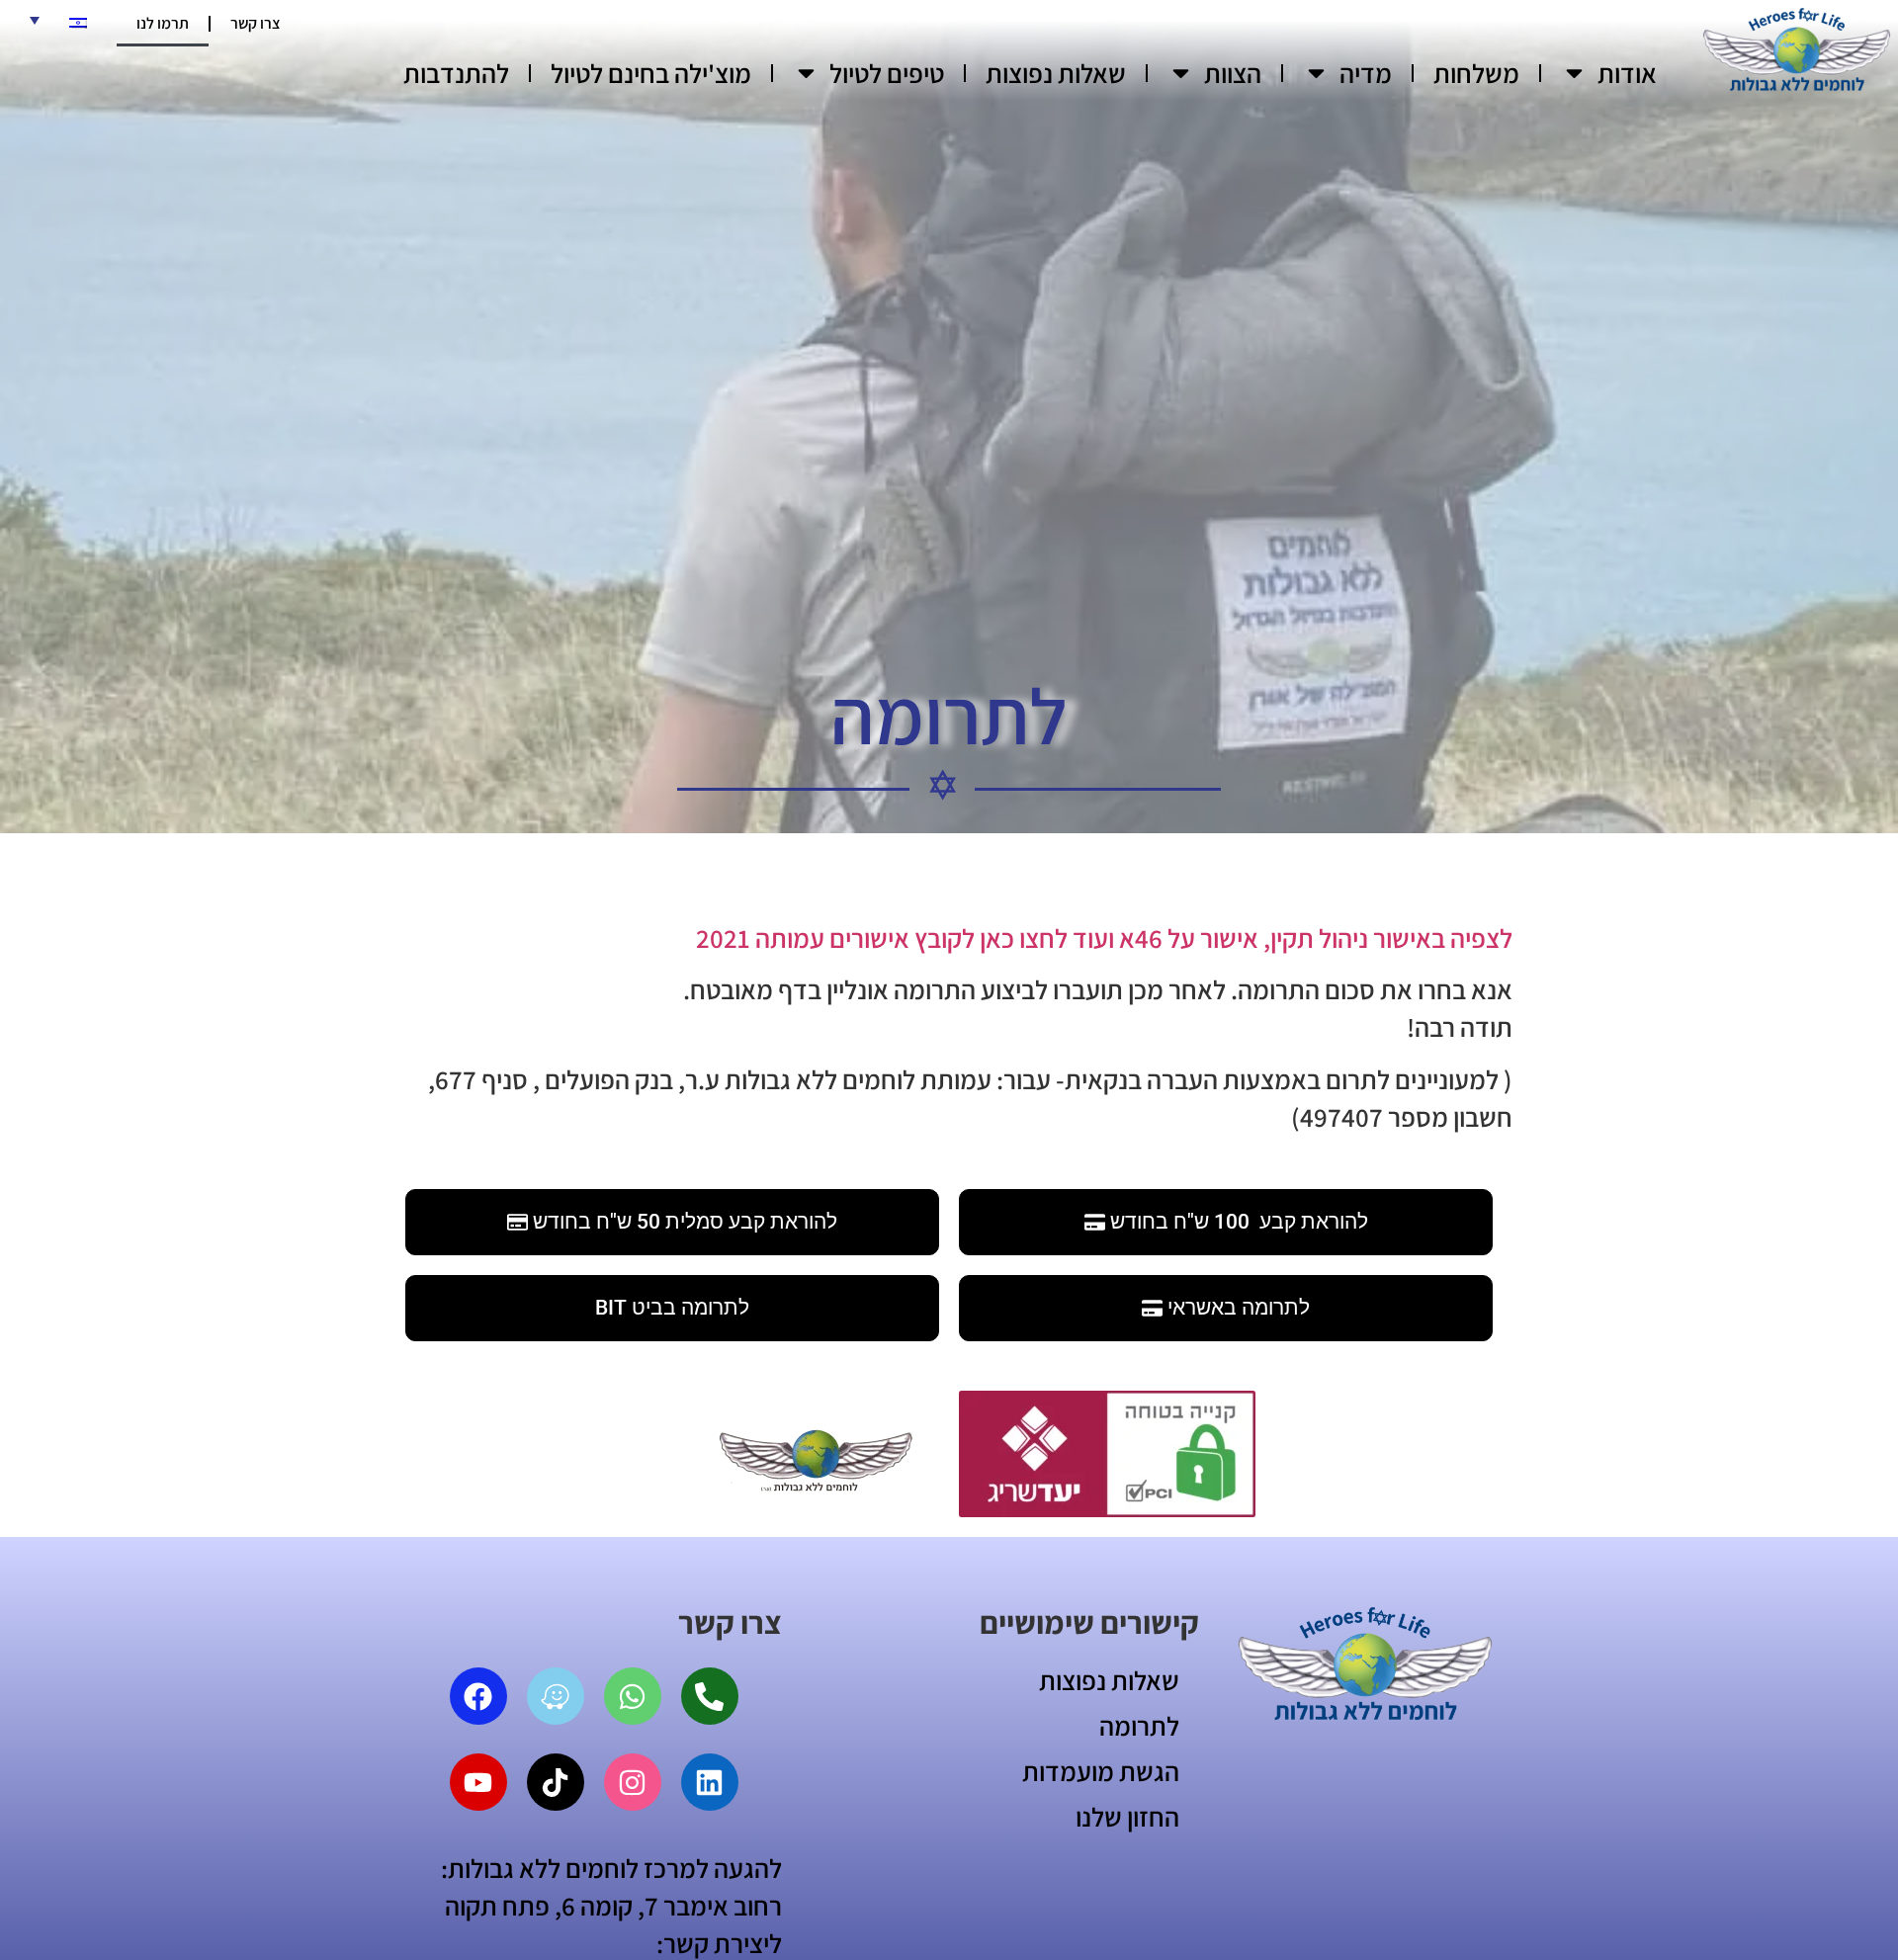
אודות (1627, 73)
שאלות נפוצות (1056, 73)
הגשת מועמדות (1101, 1771)
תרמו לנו (163, 23)
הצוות (1233, 73)
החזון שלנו (1127, 1817)
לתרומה (1139, 1726)
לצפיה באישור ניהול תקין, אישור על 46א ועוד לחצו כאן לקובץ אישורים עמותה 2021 (1104, 938)
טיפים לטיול (887, 73)
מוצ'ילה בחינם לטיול (651, 73)
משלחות (1476, 73)
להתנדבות (456, 73)
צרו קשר (256, 23)
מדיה (1366, 73)
